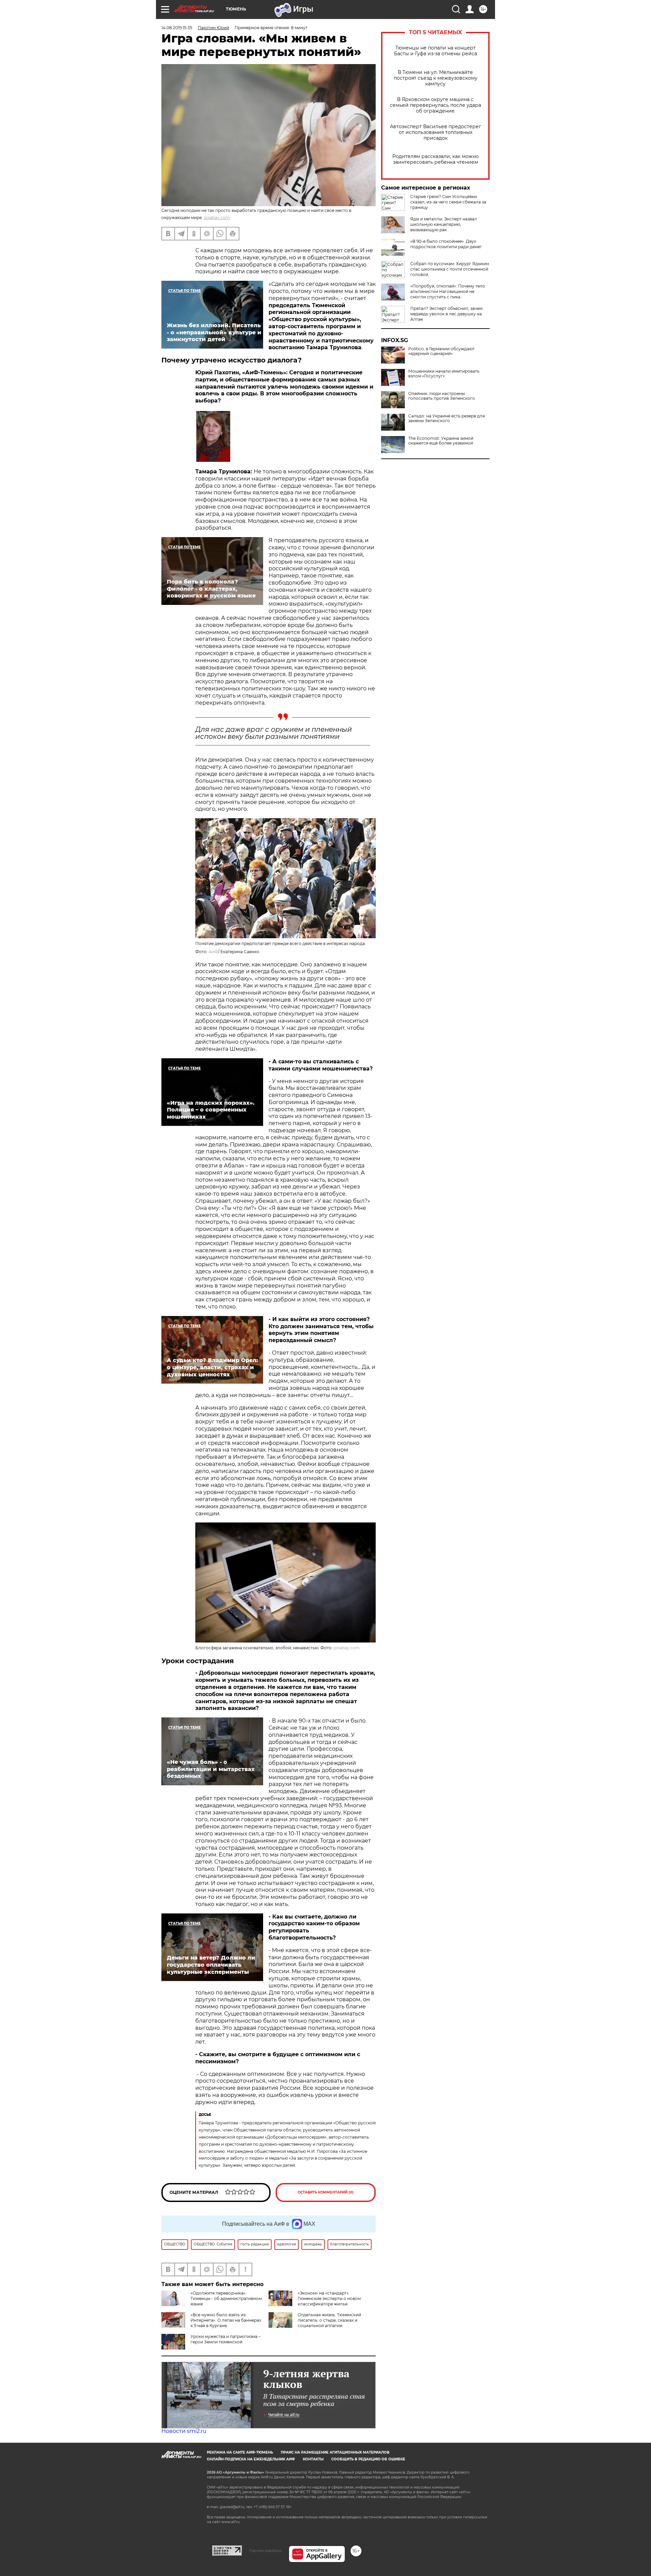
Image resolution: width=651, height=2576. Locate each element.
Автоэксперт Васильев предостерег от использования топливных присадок (436, 132)
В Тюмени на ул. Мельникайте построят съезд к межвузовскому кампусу (436, 78)
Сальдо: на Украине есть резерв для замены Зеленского (447, 418)
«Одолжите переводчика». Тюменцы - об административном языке (226, 2298)
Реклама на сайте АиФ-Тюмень (240, 2452)
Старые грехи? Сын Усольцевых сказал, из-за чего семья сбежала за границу (448, 202)
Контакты (313, 2459)
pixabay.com (217, 218)
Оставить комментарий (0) (326, 2192)
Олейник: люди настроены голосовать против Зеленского (442, 396)
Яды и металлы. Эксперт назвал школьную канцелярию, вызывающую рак (444, 224)
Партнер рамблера (265, 2551)
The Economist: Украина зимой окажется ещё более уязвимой (441, 441)
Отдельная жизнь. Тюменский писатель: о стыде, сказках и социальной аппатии (329, 2320)
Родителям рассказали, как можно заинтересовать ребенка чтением (436, 159)
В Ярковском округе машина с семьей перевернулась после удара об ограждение (436, 105)
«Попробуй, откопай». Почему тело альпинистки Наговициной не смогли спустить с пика (448, 291)
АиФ (213, 952)
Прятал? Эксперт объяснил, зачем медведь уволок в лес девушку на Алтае (446, 314)
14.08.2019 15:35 (177, 28)
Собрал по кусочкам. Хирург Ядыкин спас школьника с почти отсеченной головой (450, 269)
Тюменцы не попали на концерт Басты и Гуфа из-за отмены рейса (436, 51)
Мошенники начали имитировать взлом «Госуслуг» (444, 374)
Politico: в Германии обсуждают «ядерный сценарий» (441, 351)
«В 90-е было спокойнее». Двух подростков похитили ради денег (446, 244)
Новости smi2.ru (184, 2431)
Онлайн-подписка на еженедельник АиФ (251, 2459)
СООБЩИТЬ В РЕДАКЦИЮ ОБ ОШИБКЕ (368, 2459)
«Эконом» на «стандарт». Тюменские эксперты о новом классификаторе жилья (329, 2298)
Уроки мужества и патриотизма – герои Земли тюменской (225, 2339)
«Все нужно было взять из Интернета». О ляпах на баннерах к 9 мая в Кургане (226, 2320)
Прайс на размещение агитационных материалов (335, 2452)
